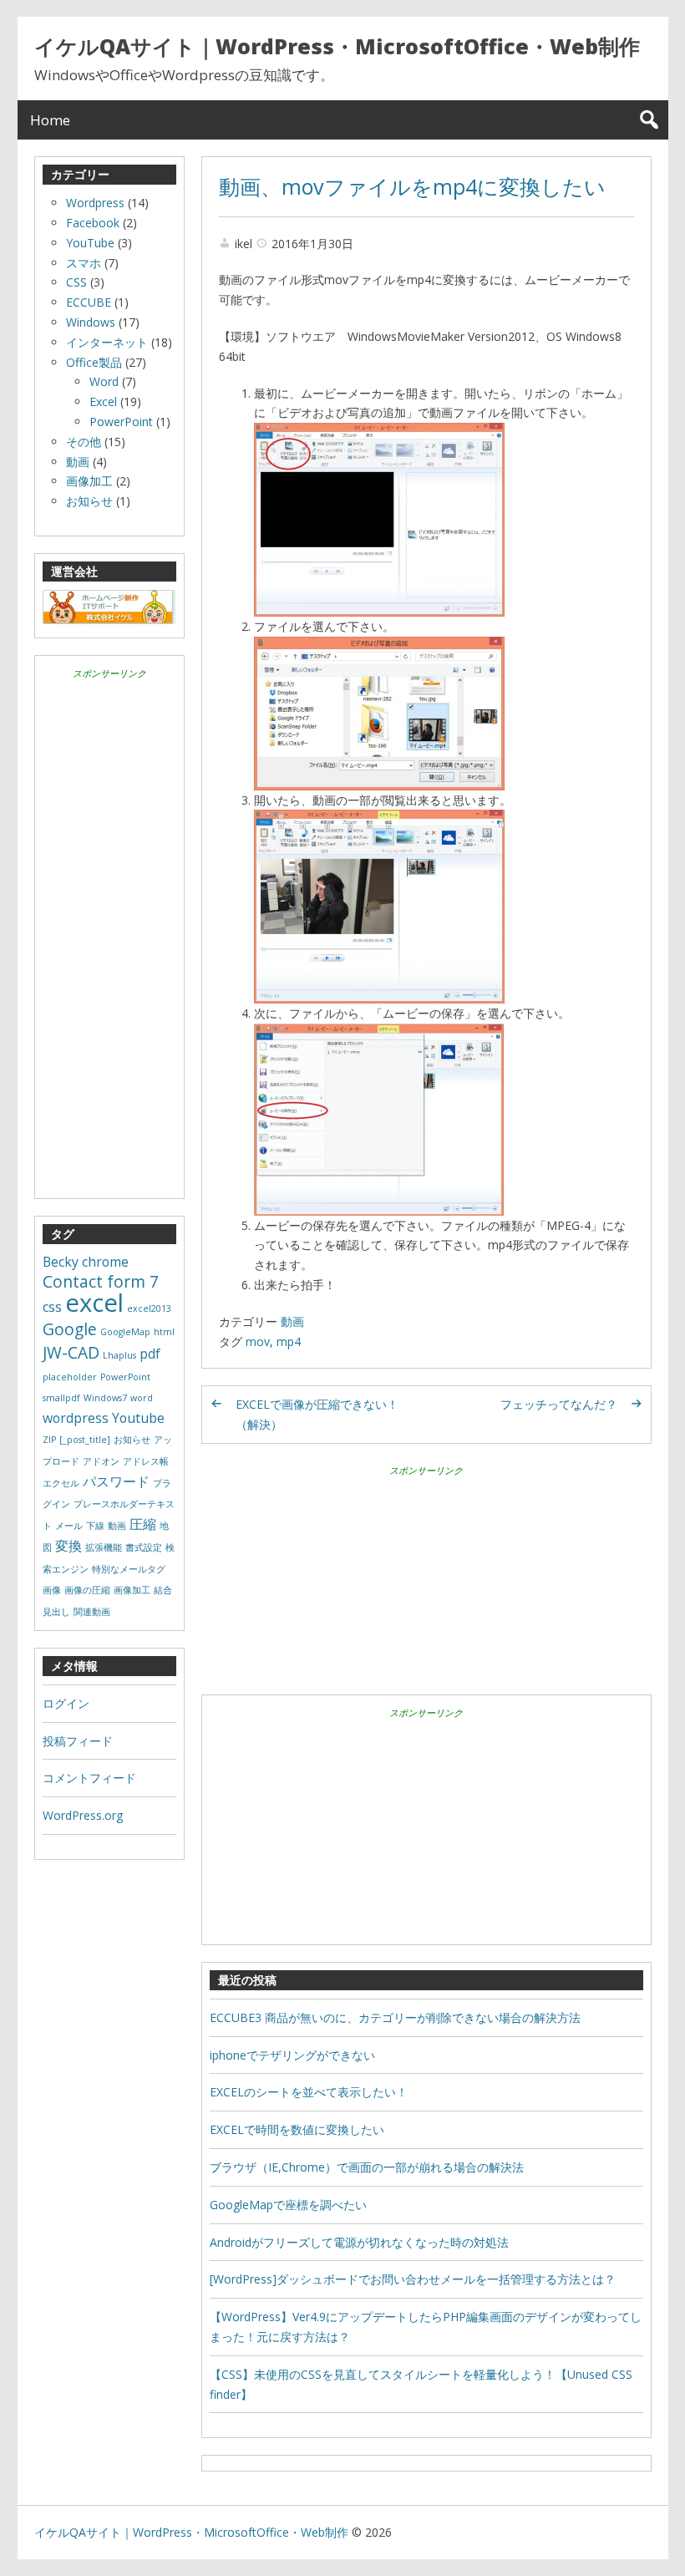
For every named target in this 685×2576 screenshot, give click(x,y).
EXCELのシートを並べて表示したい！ (309, 2092)
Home (50, 120)
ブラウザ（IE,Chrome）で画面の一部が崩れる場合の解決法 (367, 2167)
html (164, 1332)
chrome (105, 1262)
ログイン (66, 1703)
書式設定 (144, 1547)
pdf (150, 1354)
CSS (76, 282)
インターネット (107, 342)
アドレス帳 (146, 1461)
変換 (68, 1546)
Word (104, 381)
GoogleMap (125, 1332)
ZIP (49, 1440)
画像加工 (89, 481)
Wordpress (95, 203)
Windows (91, 322)
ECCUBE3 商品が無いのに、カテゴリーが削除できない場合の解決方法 (395, 2017)
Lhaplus (119, 1355)
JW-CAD (71, 1352)
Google (70, 1329)
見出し (56, 1612)
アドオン (101, 1461)
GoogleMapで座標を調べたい (288, 2205)
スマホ (84, 263)
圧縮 (143, 1524)
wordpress (76, 1418)
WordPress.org (83, 1815)
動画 (292, 1321)
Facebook (93, 223)
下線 (95, 1526)
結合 (163, 1590)
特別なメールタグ (129, 1569)
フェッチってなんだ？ (559, 1404)
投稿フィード (78, 1741)
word (142, 1398)
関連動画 (92, 1612)
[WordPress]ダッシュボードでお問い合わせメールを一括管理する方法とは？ (413, 2279)
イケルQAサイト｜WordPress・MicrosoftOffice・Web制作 (337, 46)
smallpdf (61, 1398)
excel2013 (149, 1308)
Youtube (138, 1418)
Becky (61, 1262)
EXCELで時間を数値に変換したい (297, 2129)
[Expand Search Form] (649, 120)
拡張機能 (104, 1547)
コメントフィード (89, 1778)
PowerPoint (121, 422)
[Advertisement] (426, 1598)
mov (258, 1341)
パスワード (116, 1481)
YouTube (90, 243)
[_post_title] (85, 1440)
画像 (52, 1590)
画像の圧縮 (87, 1590)
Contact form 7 (101, 1281)
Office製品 (94, 362)
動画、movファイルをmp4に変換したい (412, 186)
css (52, 1307)
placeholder (70, 1377)
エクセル (61, 1483)
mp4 (289, 1341)
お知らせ (89, 501)
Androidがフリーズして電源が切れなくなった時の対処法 (359, 2242)
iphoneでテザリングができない (292, 2055)
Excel (103, 401)
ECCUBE (89, 302)
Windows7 (105, 1398)
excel (94, 1303)
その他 (84, 442)
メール (69, 1526)
